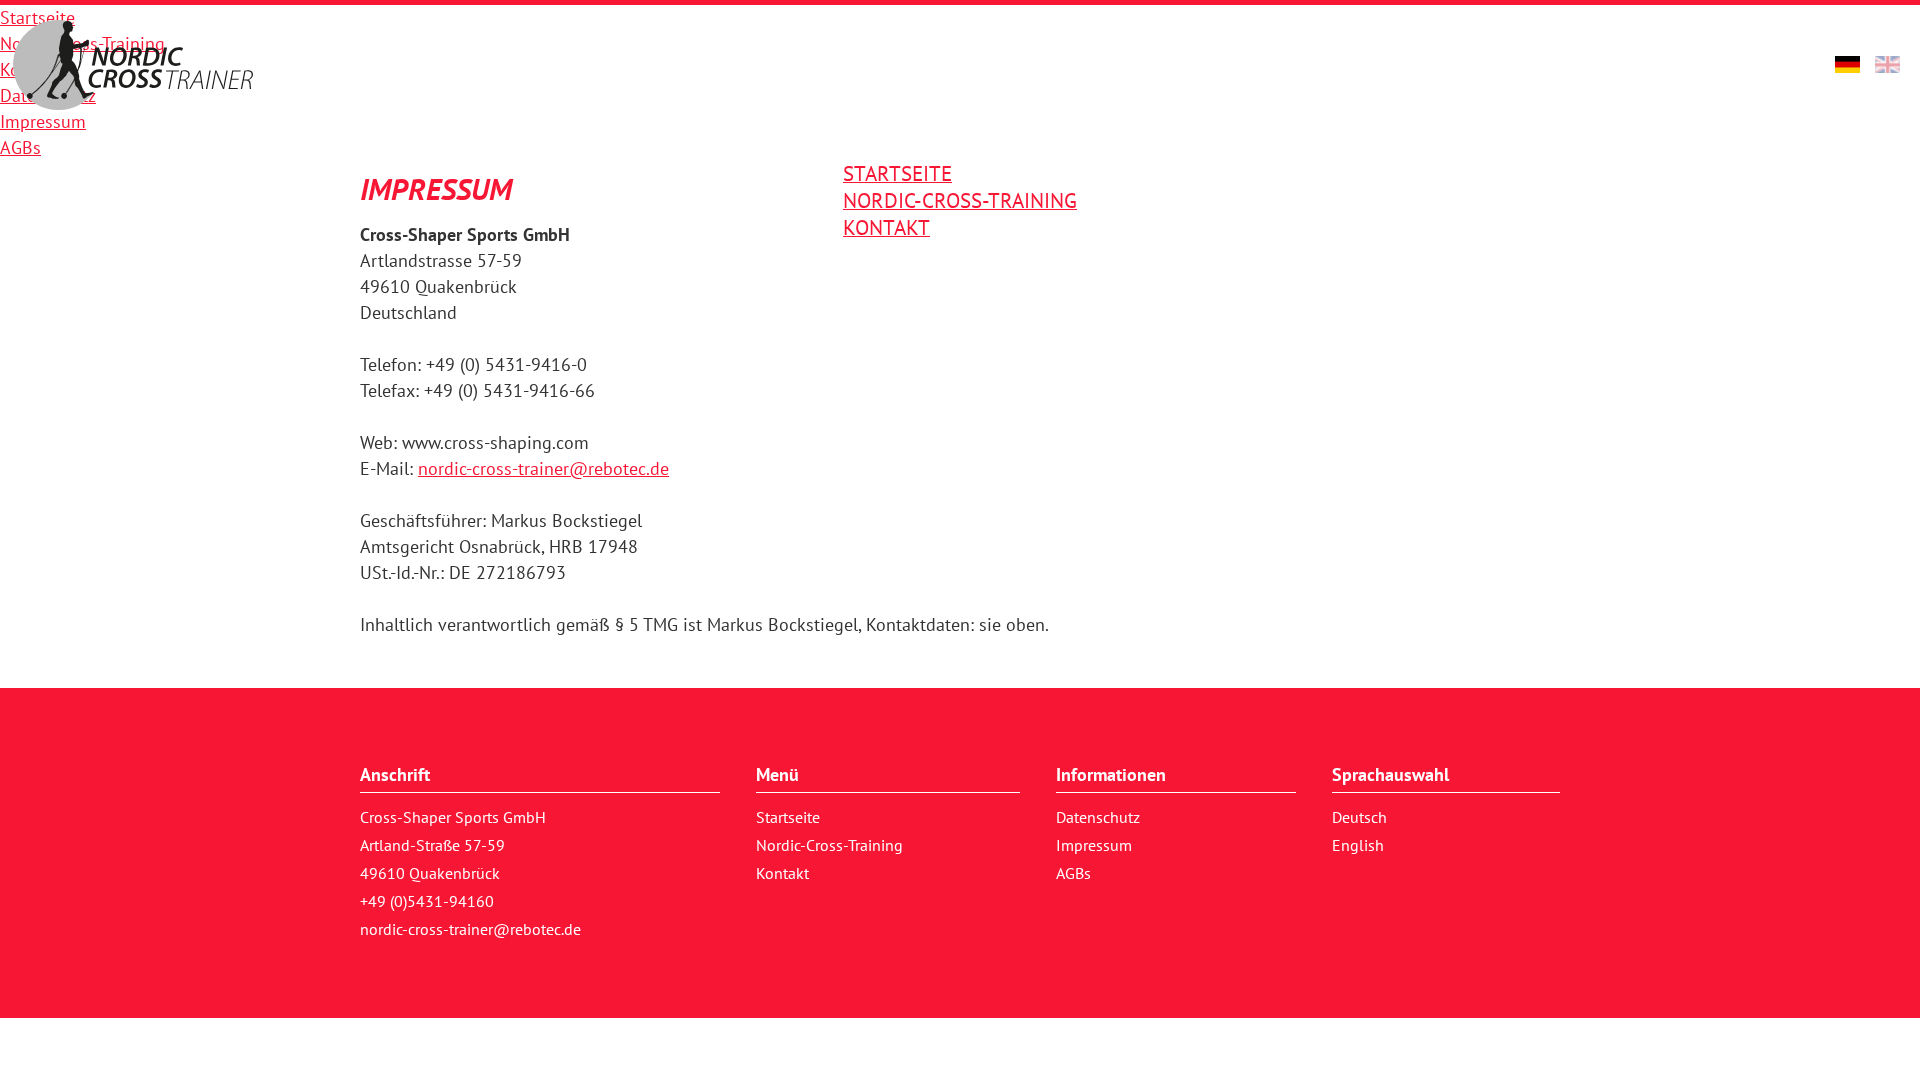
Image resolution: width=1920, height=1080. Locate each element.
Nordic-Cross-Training (829, 845)
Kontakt (782, 873)
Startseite (788, 817)
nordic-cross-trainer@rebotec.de (543, 468)
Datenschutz (1098, 817)
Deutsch (1359, 817)
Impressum (1094, 845)
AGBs (1073, 873)
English (1358, 845)
